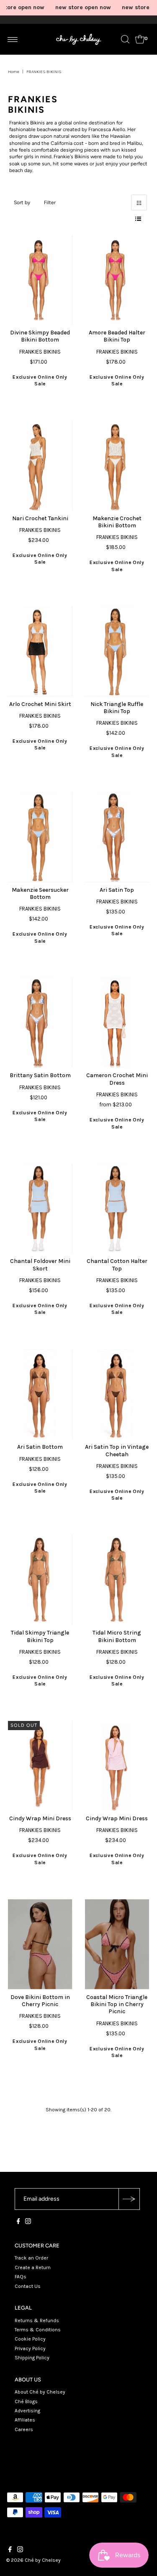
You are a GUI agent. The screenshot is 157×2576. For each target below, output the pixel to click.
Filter (50, 202)
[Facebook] (18, 2222)
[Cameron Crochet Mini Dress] (117, 1023)
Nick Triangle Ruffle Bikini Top (117, 708)
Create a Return (33, 2267)
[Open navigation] (13, 39)
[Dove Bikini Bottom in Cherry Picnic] (40, 1944)
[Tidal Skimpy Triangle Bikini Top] (40, 1580)
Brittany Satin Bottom (40, 1075)
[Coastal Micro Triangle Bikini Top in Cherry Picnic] (117, 1944)
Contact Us (28, 2286)
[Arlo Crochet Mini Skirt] (40, 651)
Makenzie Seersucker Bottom (40, 893)
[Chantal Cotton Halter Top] (117, 1208)
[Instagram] (28, 2222)
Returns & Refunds (37, 2320)
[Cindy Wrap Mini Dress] (40, 1766)
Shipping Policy (32, 2358)
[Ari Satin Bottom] (40, 1394)
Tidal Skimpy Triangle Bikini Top (40, 1636)
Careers (24, 2429)
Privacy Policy (30, 2348)
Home (14, 72)
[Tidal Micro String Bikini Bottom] (117, 1580)
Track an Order (31, 2258)
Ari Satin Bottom (40, 1447)
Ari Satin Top (117, 890)
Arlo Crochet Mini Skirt (40, 704)
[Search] (125, 39)
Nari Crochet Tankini (40, 518)
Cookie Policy (30, 2339)
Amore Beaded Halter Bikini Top (117, 336)
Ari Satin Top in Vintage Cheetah (117, 1450)
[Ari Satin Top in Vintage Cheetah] (117, 1394)
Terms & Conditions (38, 2330)
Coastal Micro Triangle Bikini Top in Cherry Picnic (117, 2004)
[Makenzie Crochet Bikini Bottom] (117, 465)
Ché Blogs (26, 2401)
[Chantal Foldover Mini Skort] (40, 1208)
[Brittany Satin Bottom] (40, 1023)
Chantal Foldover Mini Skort (40, 1265)
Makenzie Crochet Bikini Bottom (117, 522)
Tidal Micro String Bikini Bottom (117, 1636)
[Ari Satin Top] (117, 837)
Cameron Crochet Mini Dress (117, 1079)
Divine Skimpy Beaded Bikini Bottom (40, 336)
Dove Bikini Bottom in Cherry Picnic (40, 2001)
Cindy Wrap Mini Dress (40, 1818)
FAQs (21, 2277)
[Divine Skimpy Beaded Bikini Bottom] (40, 280)
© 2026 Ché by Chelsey (33, 2560)
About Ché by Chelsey (40, 2392)
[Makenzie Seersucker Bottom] (40, 837)
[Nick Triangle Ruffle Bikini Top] (117, 651)
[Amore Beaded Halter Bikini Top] (117, 280)
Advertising (27, 2411)
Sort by (22, 202)
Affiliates (25, 2420)
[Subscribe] (129, 2199)
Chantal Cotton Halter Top (117, 1265)
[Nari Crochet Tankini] (40, 465)
